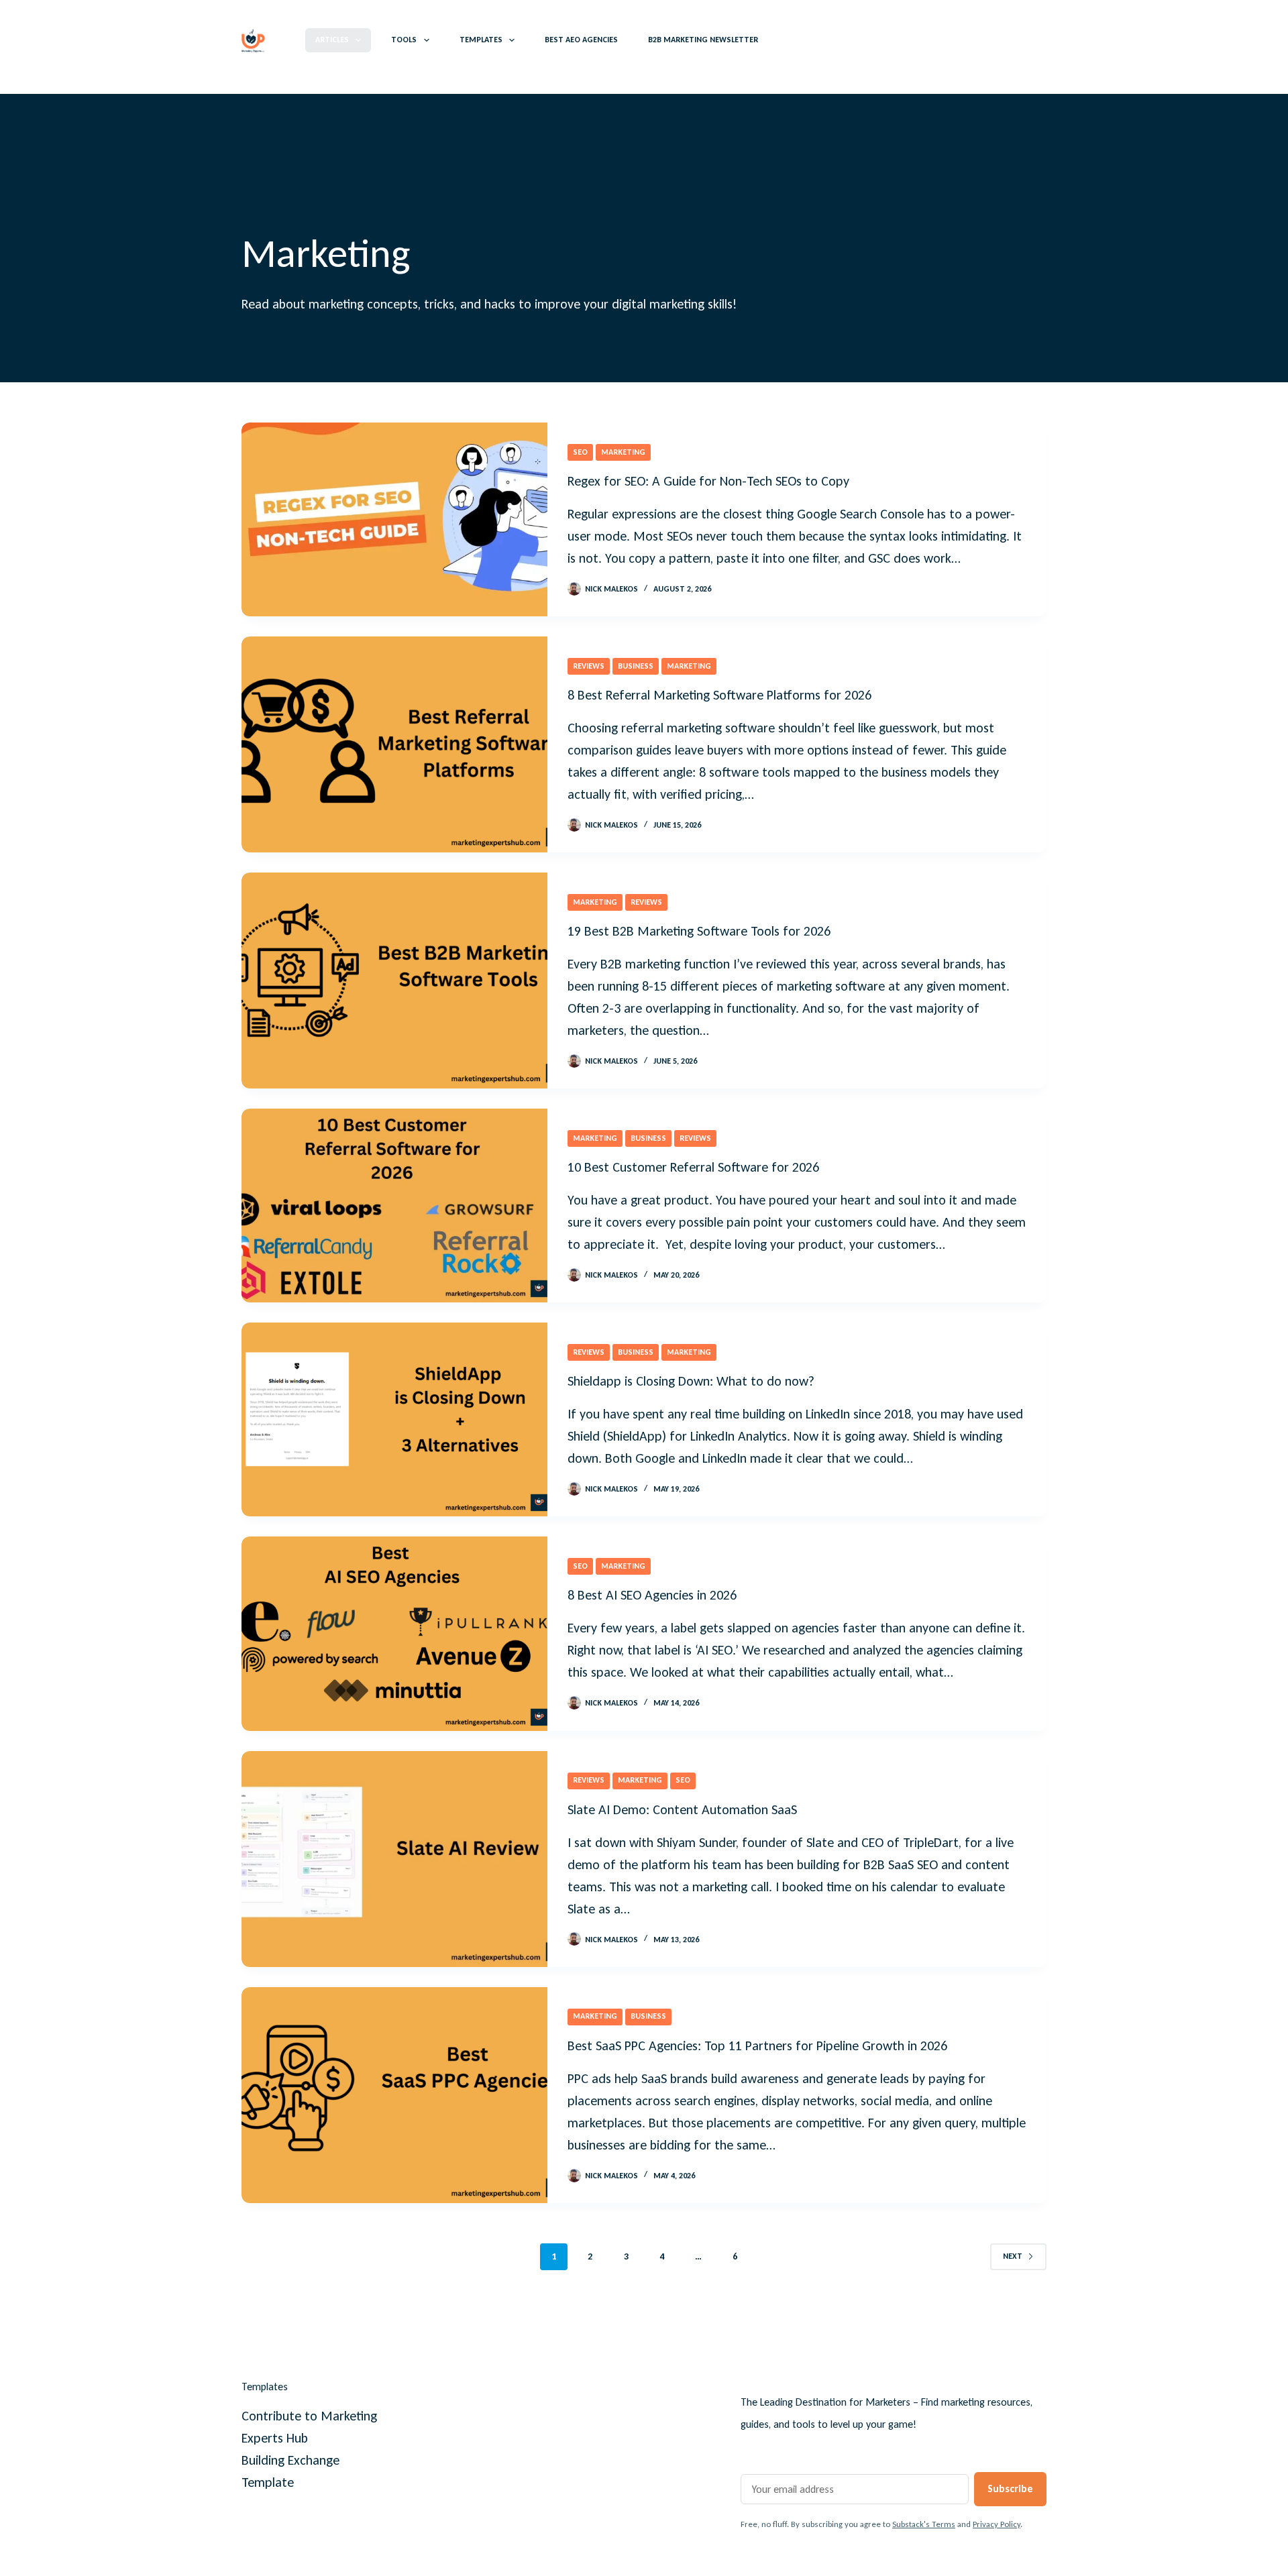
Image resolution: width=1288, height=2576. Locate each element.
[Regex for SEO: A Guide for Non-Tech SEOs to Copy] (394, 519)
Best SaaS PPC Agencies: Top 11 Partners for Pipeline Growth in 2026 (757, 2046)
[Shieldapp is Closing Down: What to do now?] (394, 1419)
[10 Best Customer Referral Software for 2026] (394, 1206)
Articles (332, 40)
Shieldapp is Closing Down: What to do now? (691, 1381)
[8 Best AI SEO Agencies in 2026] (394, 1633)
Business (636, 666)
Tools (404, 40)
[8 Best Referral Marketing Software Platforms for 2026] (394, 744)
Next (1013, 2256)
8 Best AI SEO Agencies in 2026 (652, 1595)
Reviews (589, 666)
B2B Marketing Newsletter (703, 40)
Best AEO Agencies (581, 40)
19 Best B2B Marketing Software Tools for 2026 (699, 931)
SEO (580, 452)
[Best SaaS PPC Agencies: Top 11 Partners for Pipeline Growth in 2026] (394, 2095)
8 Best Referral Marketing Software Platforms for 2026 (719, 695)
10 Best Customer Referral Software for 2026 (693, 1167)
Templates (481, 40)
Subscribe (1010, 2488)
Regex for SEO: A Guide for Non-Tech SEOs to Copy (708, 481)
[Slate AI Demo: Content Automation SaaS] (394, 1859)
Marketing (623, 452)
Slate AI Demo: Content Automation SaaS (682, 1809)
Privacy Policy (997, 2524)
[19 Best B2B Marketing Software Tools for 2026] (394, 981)
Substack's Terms (924, 2524)
